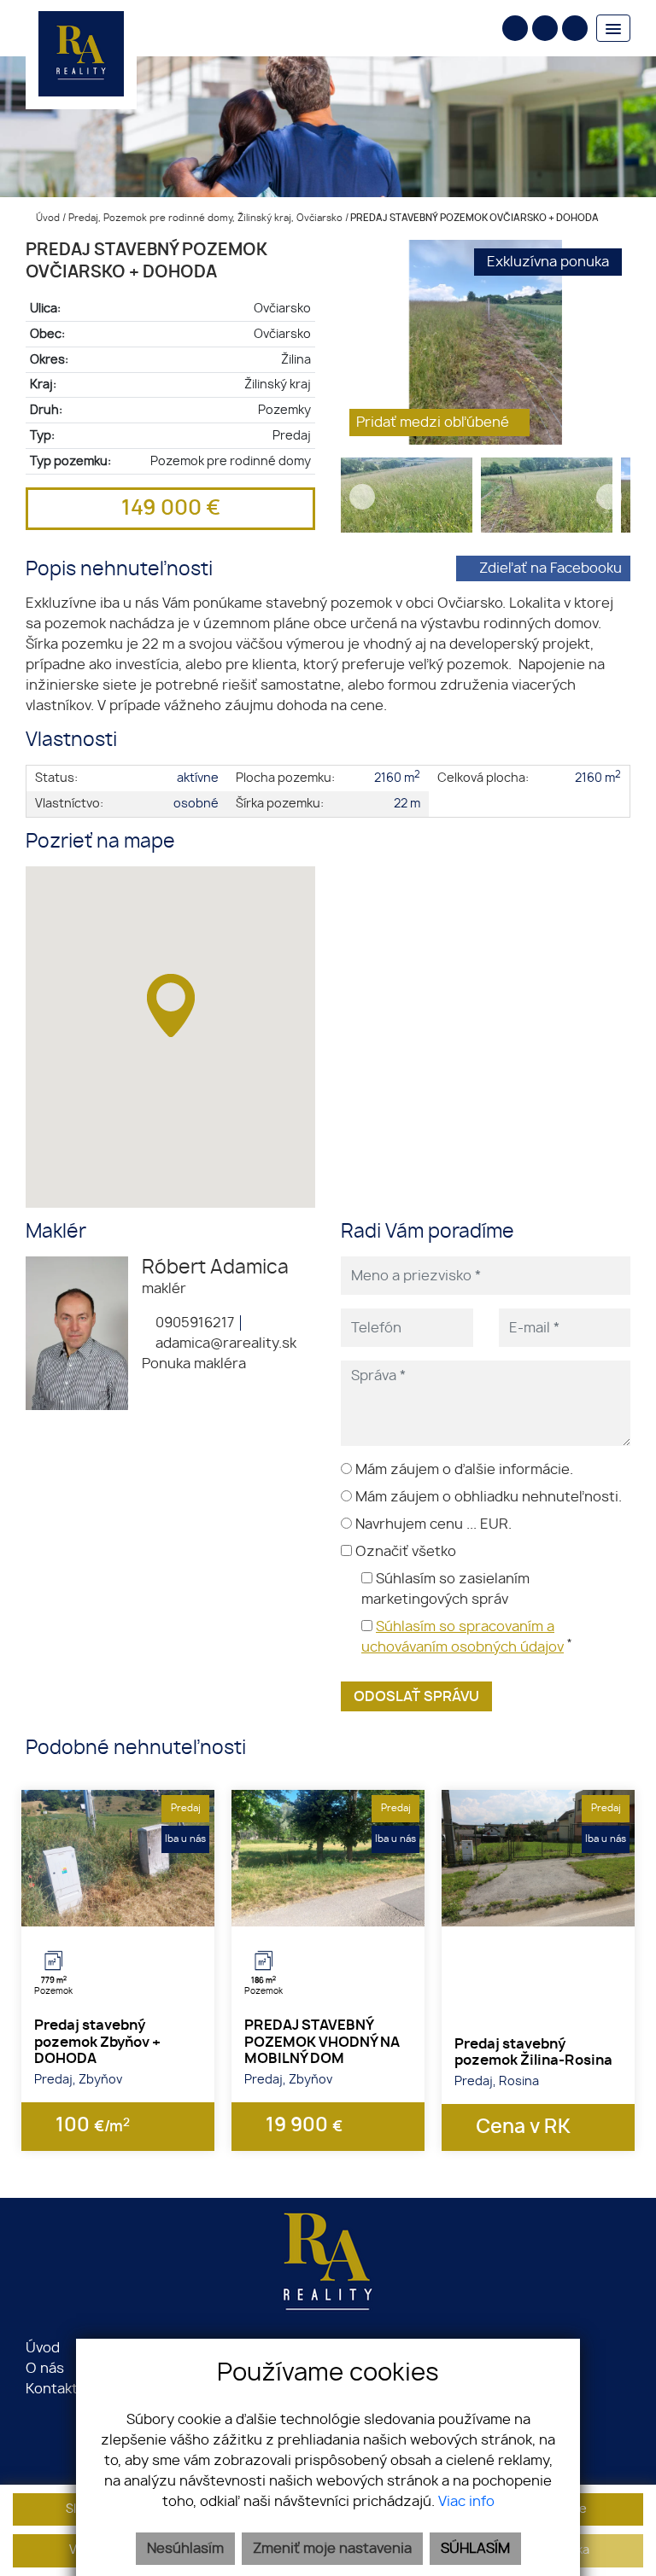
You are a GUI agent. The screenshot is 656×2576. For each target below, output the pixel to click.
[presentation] (362, 342)
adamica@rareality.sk (224, 1343)
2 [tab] (118, 1905)
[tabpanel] (118, 1858)
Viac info (466, 2502)
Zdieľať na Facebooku (551, 568)
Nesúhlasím (185, 2549)
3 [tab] (137, 1905)
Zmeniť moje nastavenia (332, 2549)
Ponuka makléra (194, 1364)
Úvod (47, 218)
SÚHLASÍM (475, 2549)
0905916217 (193, 1323)
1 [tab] (99, 1905)
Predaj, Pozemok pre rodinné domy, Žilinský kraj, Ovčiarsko (207, 218)
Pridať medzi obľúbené (434, 423)
